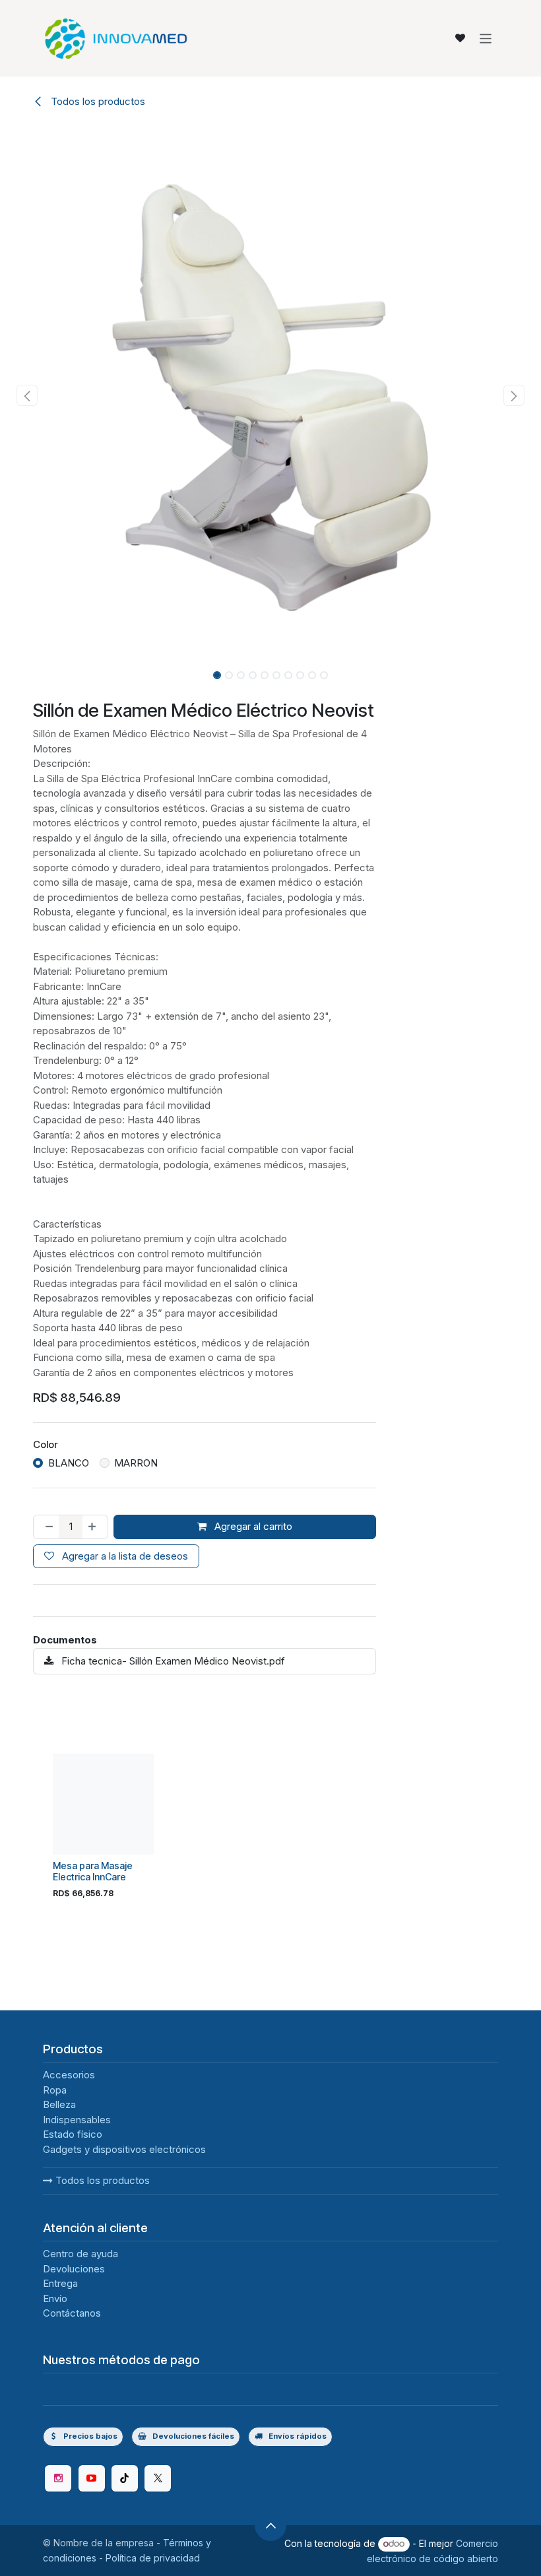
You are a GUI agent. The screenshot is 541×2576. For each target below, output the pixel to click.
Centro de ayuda (80, 2254)
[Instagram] (58, 2478)
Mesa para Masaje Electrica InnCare (93, 1871)
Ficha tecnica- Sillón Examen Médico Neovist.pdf (172, 1661)
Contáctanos (72, 2313)
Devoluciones (74, 2269)
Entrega (60, 2283)
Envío (55, 2298)
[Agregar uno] (95, 1527)
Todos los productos (101, 2180)
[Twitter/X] (158, 2478)
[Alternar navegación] (486, 38)
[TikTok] (125, 2478)
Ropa (55, 2090)
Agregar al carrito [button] (252, 1526)
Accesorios (69, 2075)
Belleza (59, 2104)
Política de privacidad (153, 2558)
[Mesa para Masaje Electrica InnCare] (103, 1804)
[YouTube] (92, 2478)
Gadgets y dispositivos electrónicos (124, 2149)
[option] (270, 1830)
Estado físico (73, 2134)
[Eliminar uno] (47, 1527)
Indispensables (77, 2120)
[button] (27, 395)
